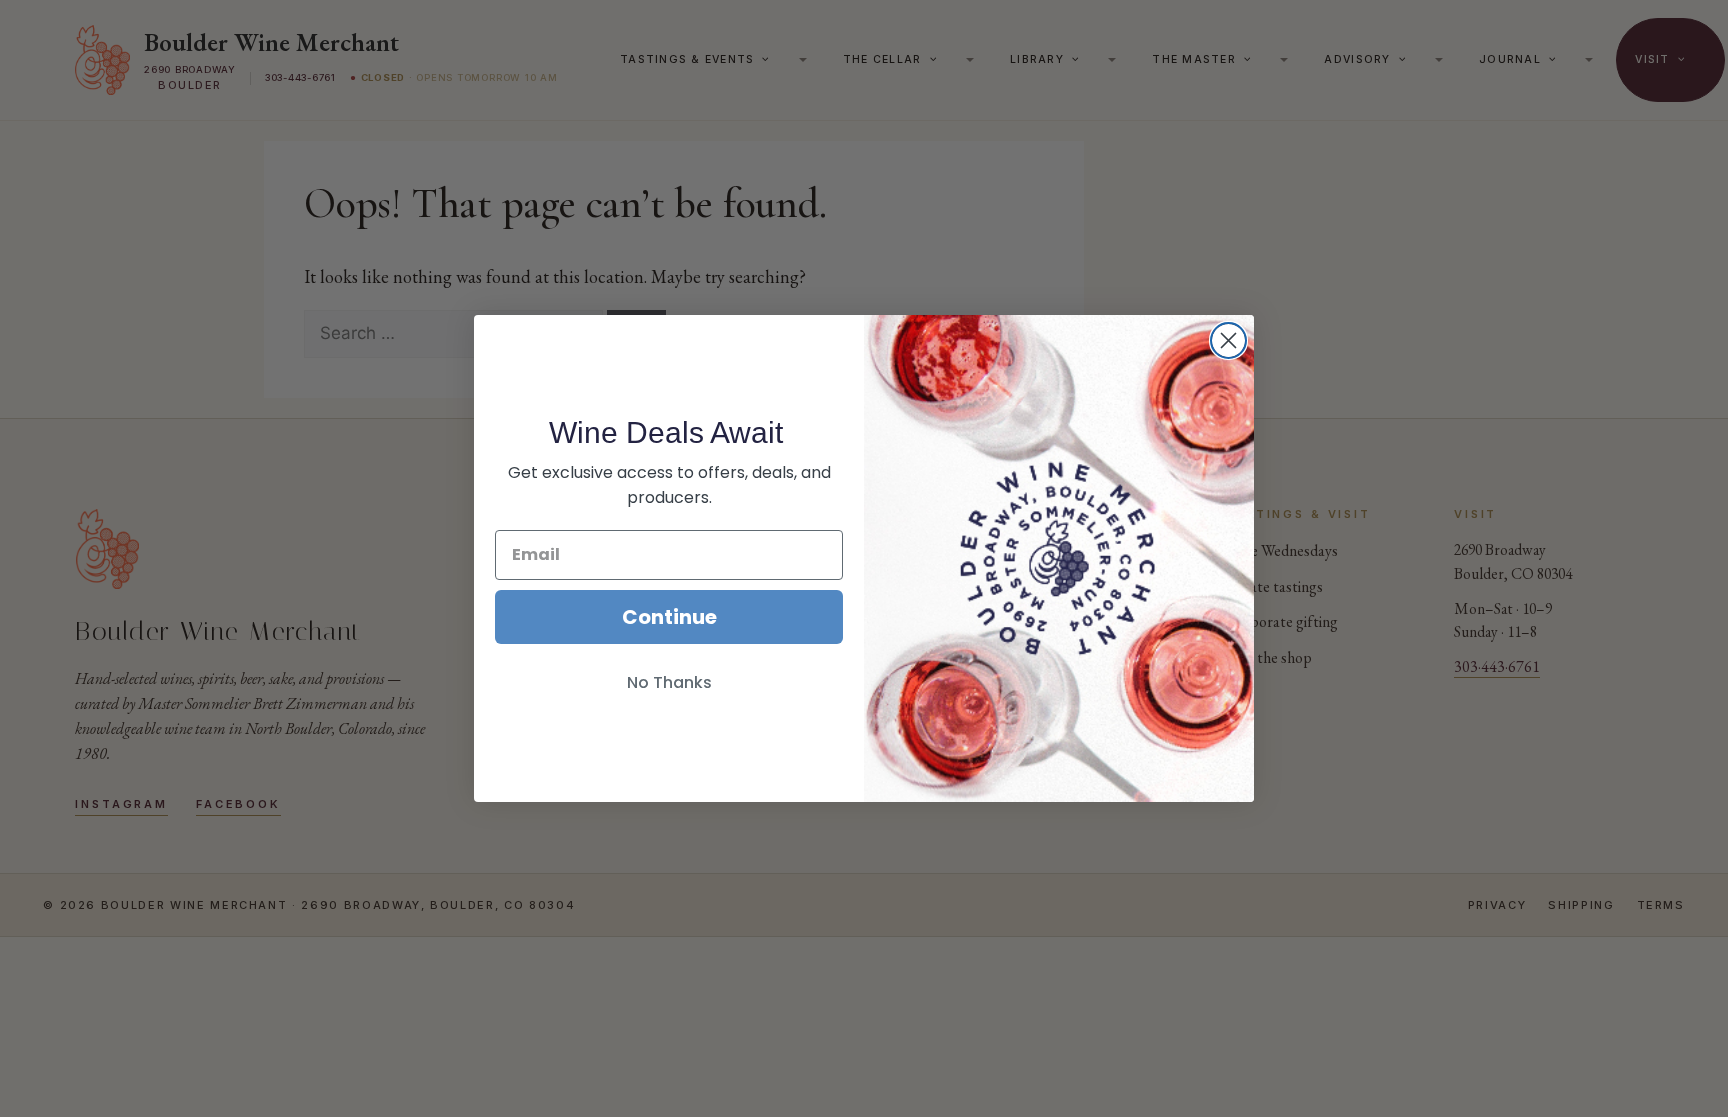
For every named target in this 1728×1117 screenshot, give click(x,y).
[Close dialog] (1228, 340)
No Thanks (669, 682)
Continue (669, 617)
